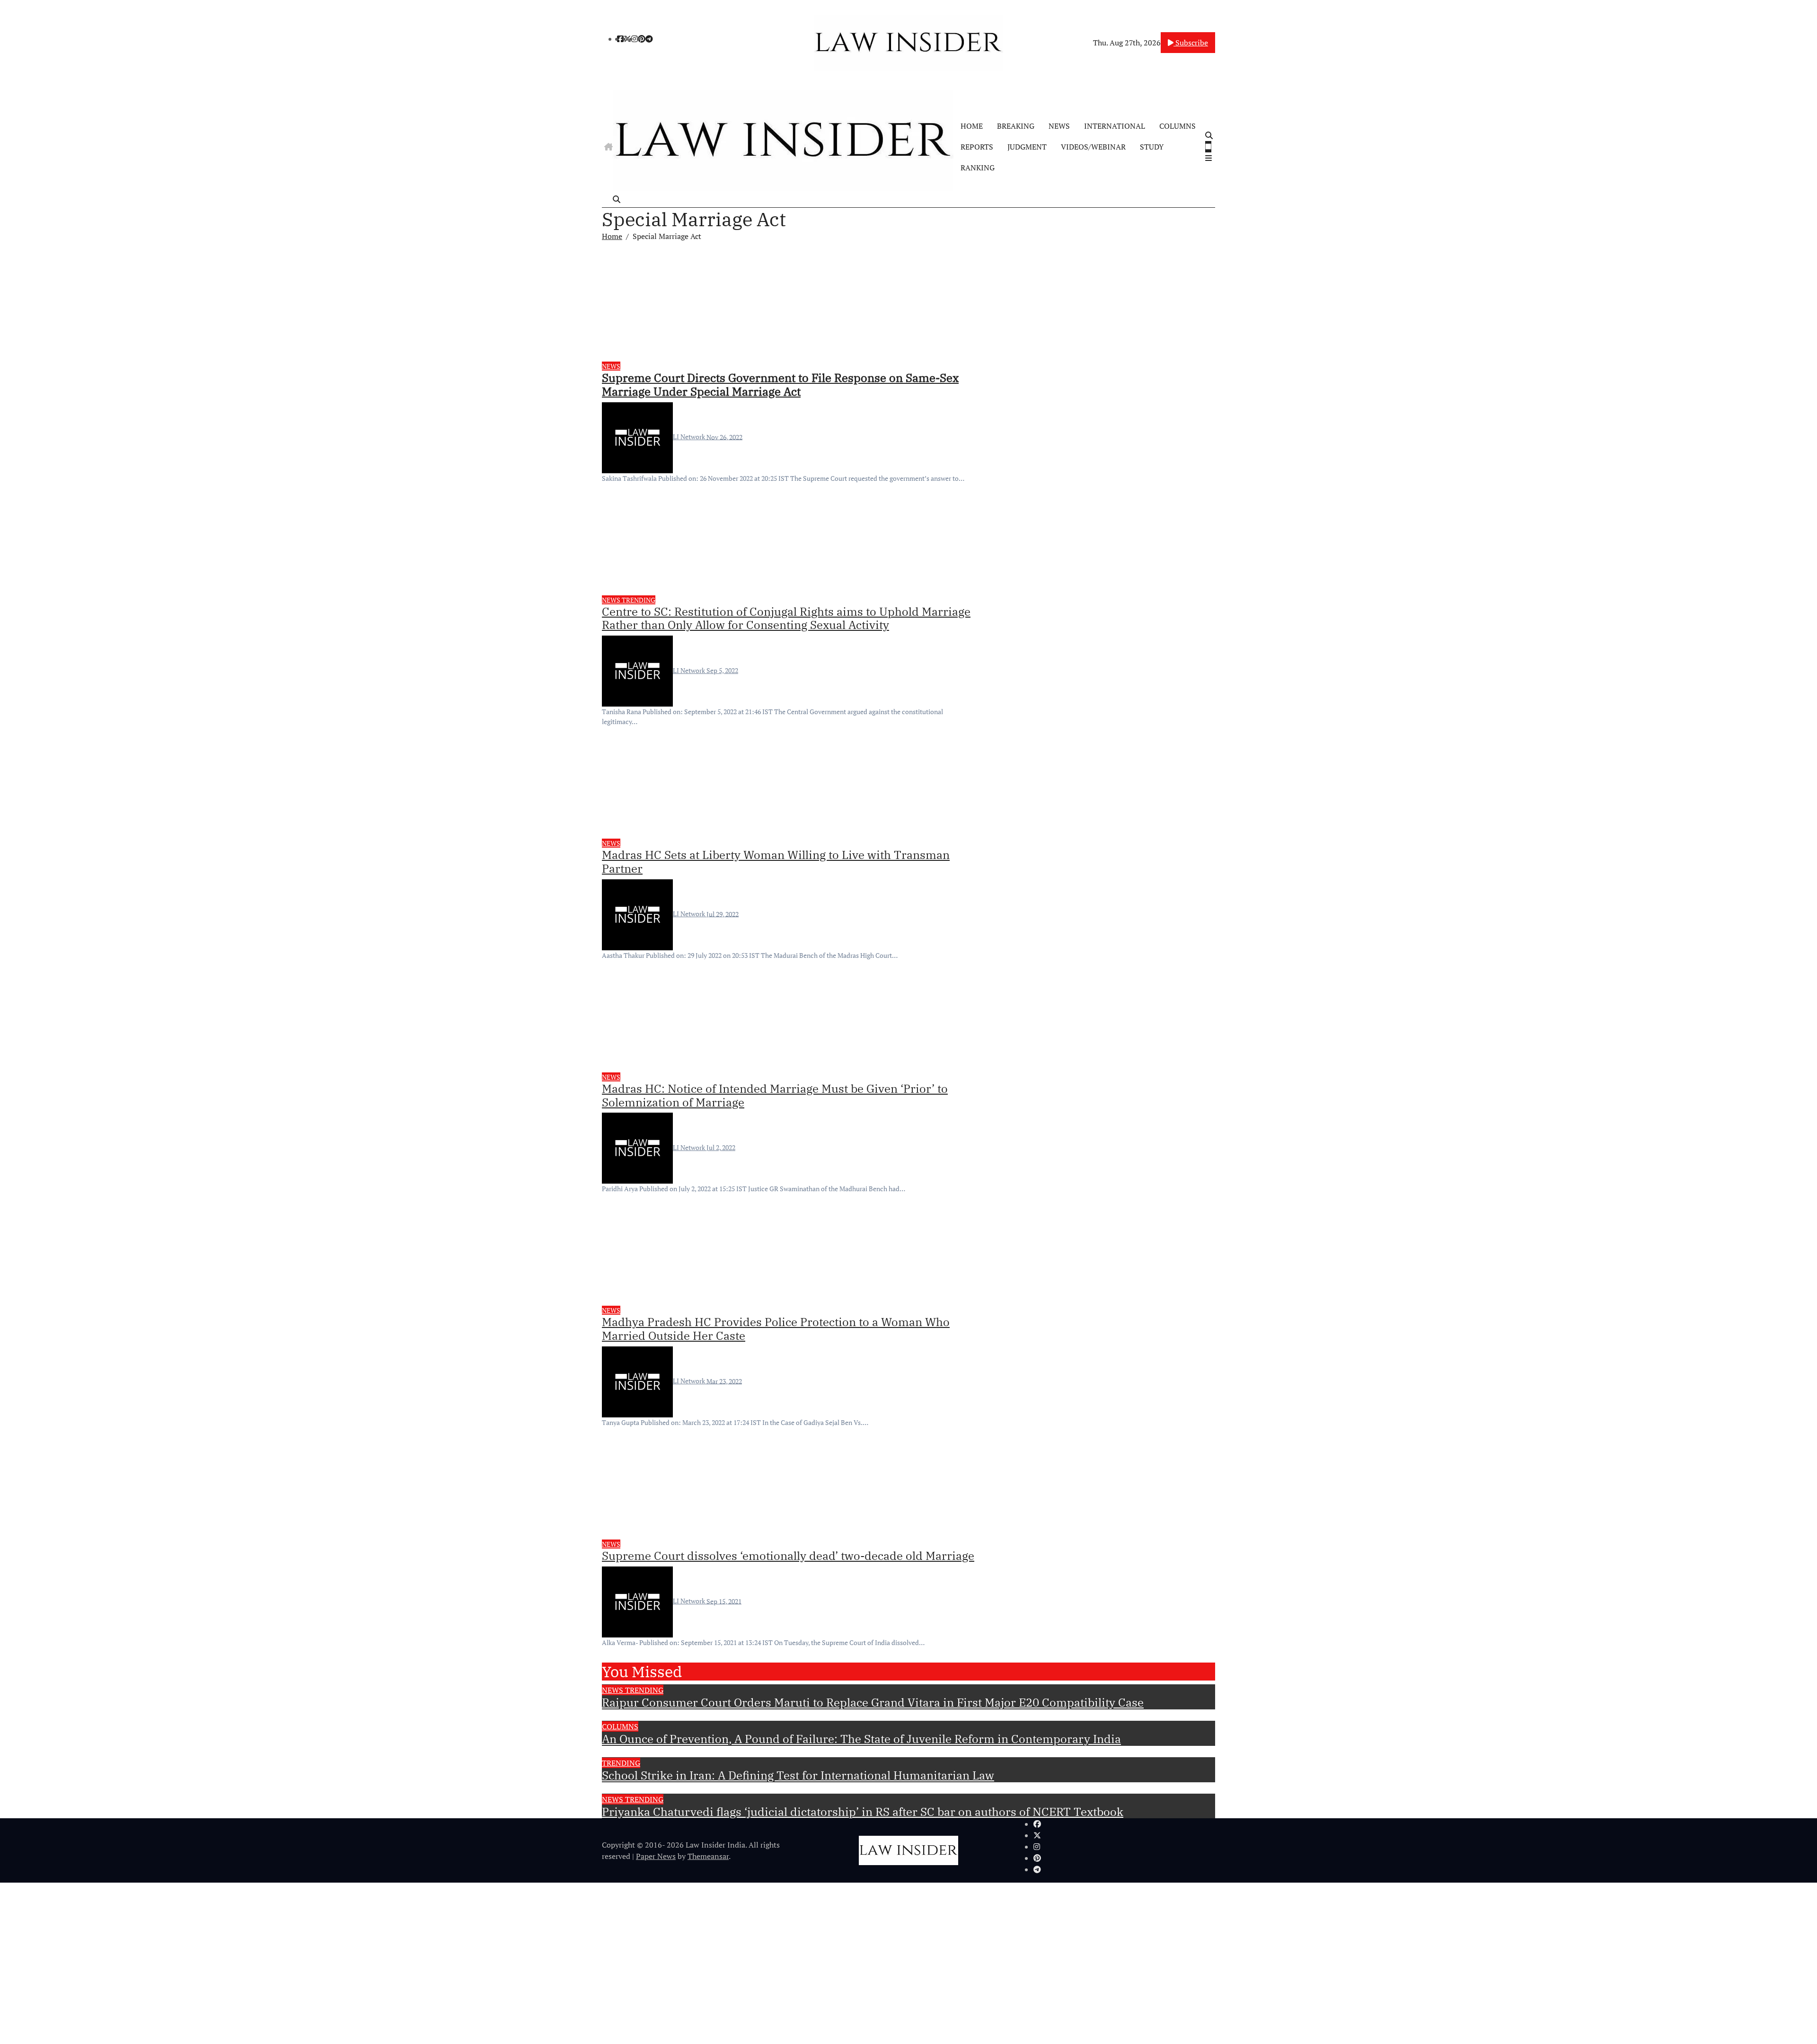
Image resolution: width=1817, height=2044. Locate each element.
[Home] (609, 147)
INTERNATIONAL (1115, 126)
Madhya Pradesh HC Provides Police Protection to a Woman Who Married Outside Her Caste (776, 1329)
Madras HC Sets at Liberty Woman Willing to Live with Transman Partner (776, 862)
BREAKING (1016, 126)
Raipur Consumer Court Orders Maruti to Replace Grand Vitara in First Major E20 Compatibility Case (873, 1702)
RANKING (978, 168)
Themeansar (708, 1856)
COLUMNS (1178, 126)
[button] (1209, 158)
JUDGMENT (1027, 147)
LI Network (690, 437)
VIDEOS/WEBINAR (1093, 147)
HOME (972, 126)
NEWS (1059, 126)
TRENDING (639, 600)
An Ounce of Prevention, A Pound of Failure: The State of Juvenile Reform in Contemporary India (861, 1739)
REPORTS (977, 147)
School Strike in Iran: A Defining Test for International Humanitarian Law (798, 1775)
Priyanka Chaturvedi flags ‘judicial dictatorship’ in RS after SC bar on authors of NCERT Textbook (863, 1812)
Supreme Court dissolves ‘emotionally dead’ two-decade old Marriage (788, 1556)
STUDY (1152, 147)
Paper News (656, 1856)
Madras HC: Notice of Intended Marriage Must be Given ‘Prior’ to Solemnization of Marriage (775, 1095)
